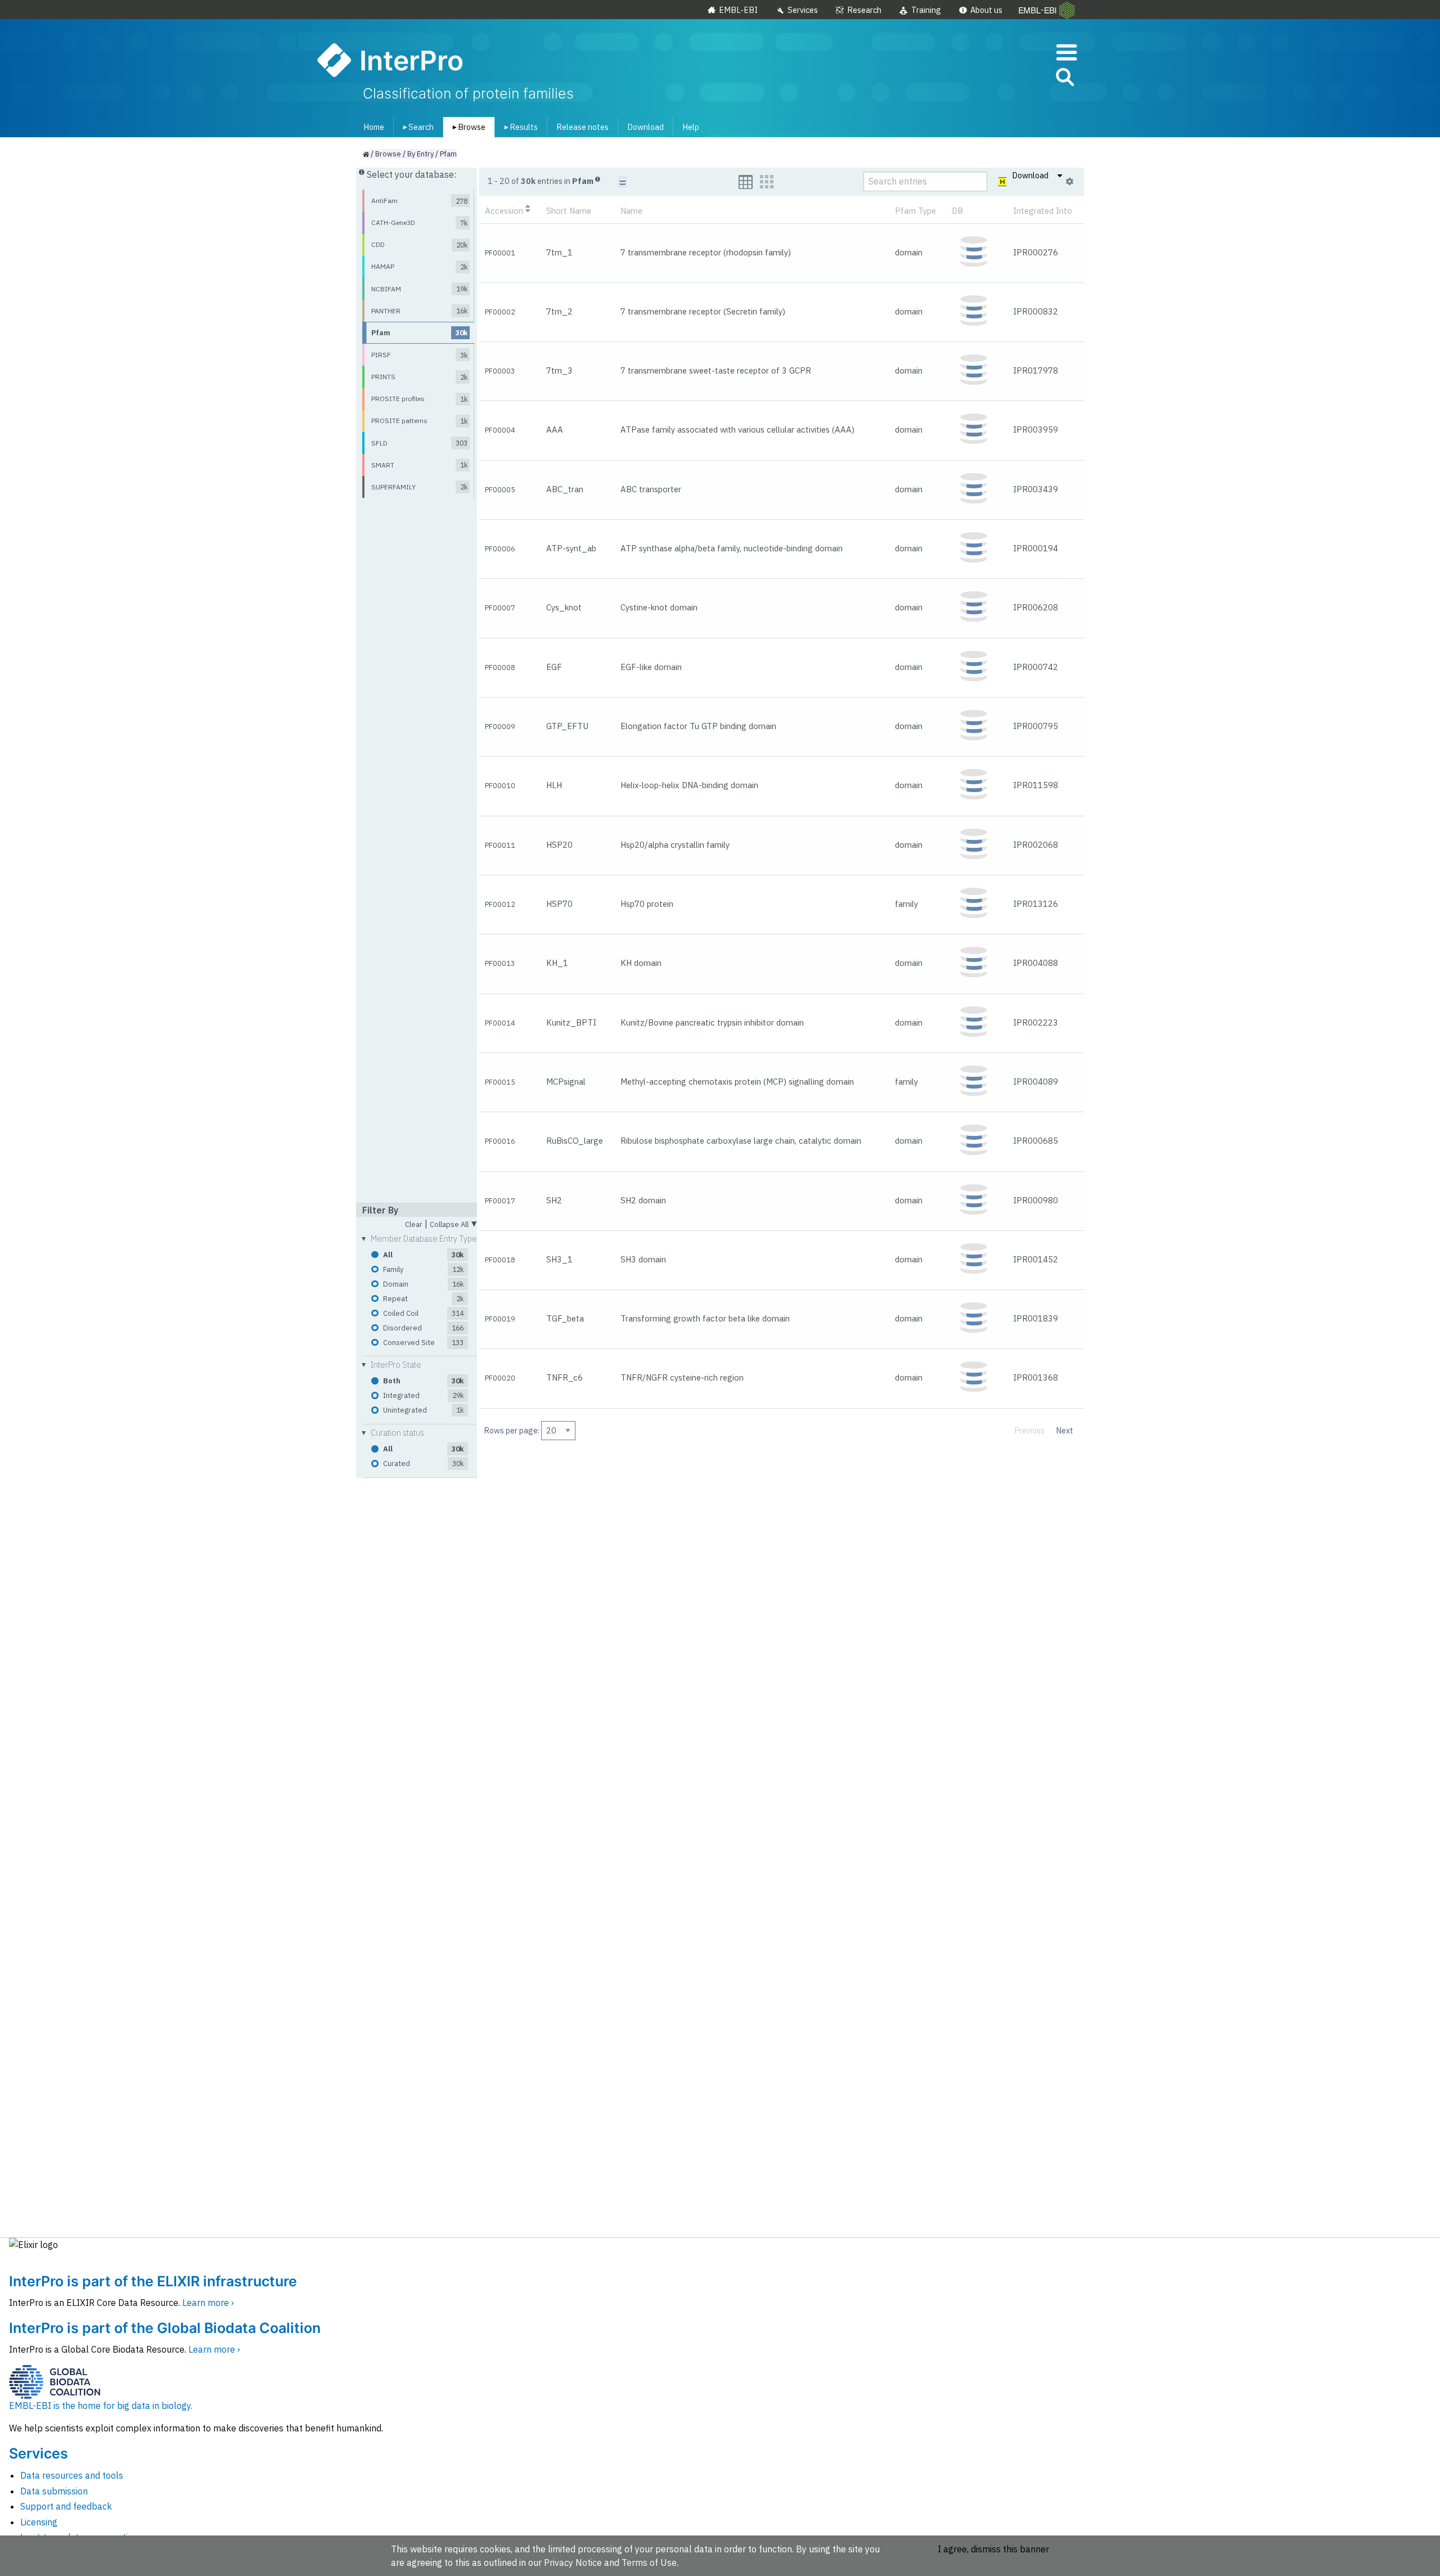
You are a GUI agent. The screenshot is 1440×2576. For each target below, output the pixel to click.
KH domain (641, 963)
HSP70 (559, 904)
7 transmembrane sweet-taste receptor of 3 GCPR (716, 370)
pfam (448, 154)
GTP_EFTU (567, 726)
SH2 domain (643, 1200)
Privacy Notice (573, 2562)
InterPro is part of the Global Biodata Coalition (165, 2328)
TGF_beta (565, 1318)
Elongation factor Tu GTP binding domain (698, 726)
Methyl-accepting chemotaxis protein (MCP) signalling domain (737, 1082)
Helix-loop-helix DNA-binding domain (689, 785)
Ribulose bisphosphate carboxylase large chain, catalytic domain (741, 1141)
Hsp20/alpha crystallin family (675, 845)
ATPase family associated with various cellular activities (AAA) (737, 430)
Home (374, 127)
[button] (1064, 79)
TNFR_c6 (564, 1377)
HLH (554, 785)
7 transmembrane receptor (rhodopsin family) (706, 252)
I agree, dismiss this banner (993, 2549)
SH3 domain (643, 1259)
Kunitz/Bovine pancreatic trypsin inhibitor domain (712, 1022)
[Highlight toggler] (1003, 182)
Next (1065, 1430)
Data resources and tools (72, 2475)
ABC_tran (565, 489)
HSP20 (559, 845)
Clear (414, 1225)
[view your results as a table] (746, 182)
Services (803, 10)
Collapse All (453, 1223)
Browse (467, 127)
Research (864, 10)
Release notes (582, 127)
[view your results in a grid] (767, 182)
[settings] (1070, 182)
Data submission (54, 2491)
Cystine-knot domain (659, 607)
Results (519, 127)
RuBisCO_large (575, 1141)
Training (926, 10)
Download (645, 127)
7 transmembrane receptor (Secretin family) (703, 311)
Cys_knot (564, 607)
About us (986, 10)
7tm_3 (559, 370)
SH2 (554, 1200)
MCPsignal (566, 1082)
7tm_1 (559, 252)
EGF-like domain (651, 667)
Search (416, 127)
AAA (555, 430)
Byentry (420, 154)
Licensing (39, 2522)
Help (691, 127)
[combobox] (1014, 77)
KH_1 (557, 963)
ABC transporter (651, 489)
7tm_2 (559, 311)
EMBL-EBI (738, 10)
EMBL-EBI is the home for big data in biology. (101, 2406)
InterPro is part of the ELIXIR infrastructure (153, 2281)
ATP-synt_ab (571, 548)
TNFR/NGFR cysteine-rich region (682, 1377)
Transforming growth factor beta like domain (705, 1318)
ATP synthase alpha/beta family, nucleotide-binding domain (732, 548)
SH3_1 (559, 1259)
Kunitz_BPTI (571, 1022)
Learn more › (208, 2303)
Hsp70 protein (647, 904)
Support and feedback (66, 2506)
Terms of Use (649, 2562)
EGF (554, 667)
